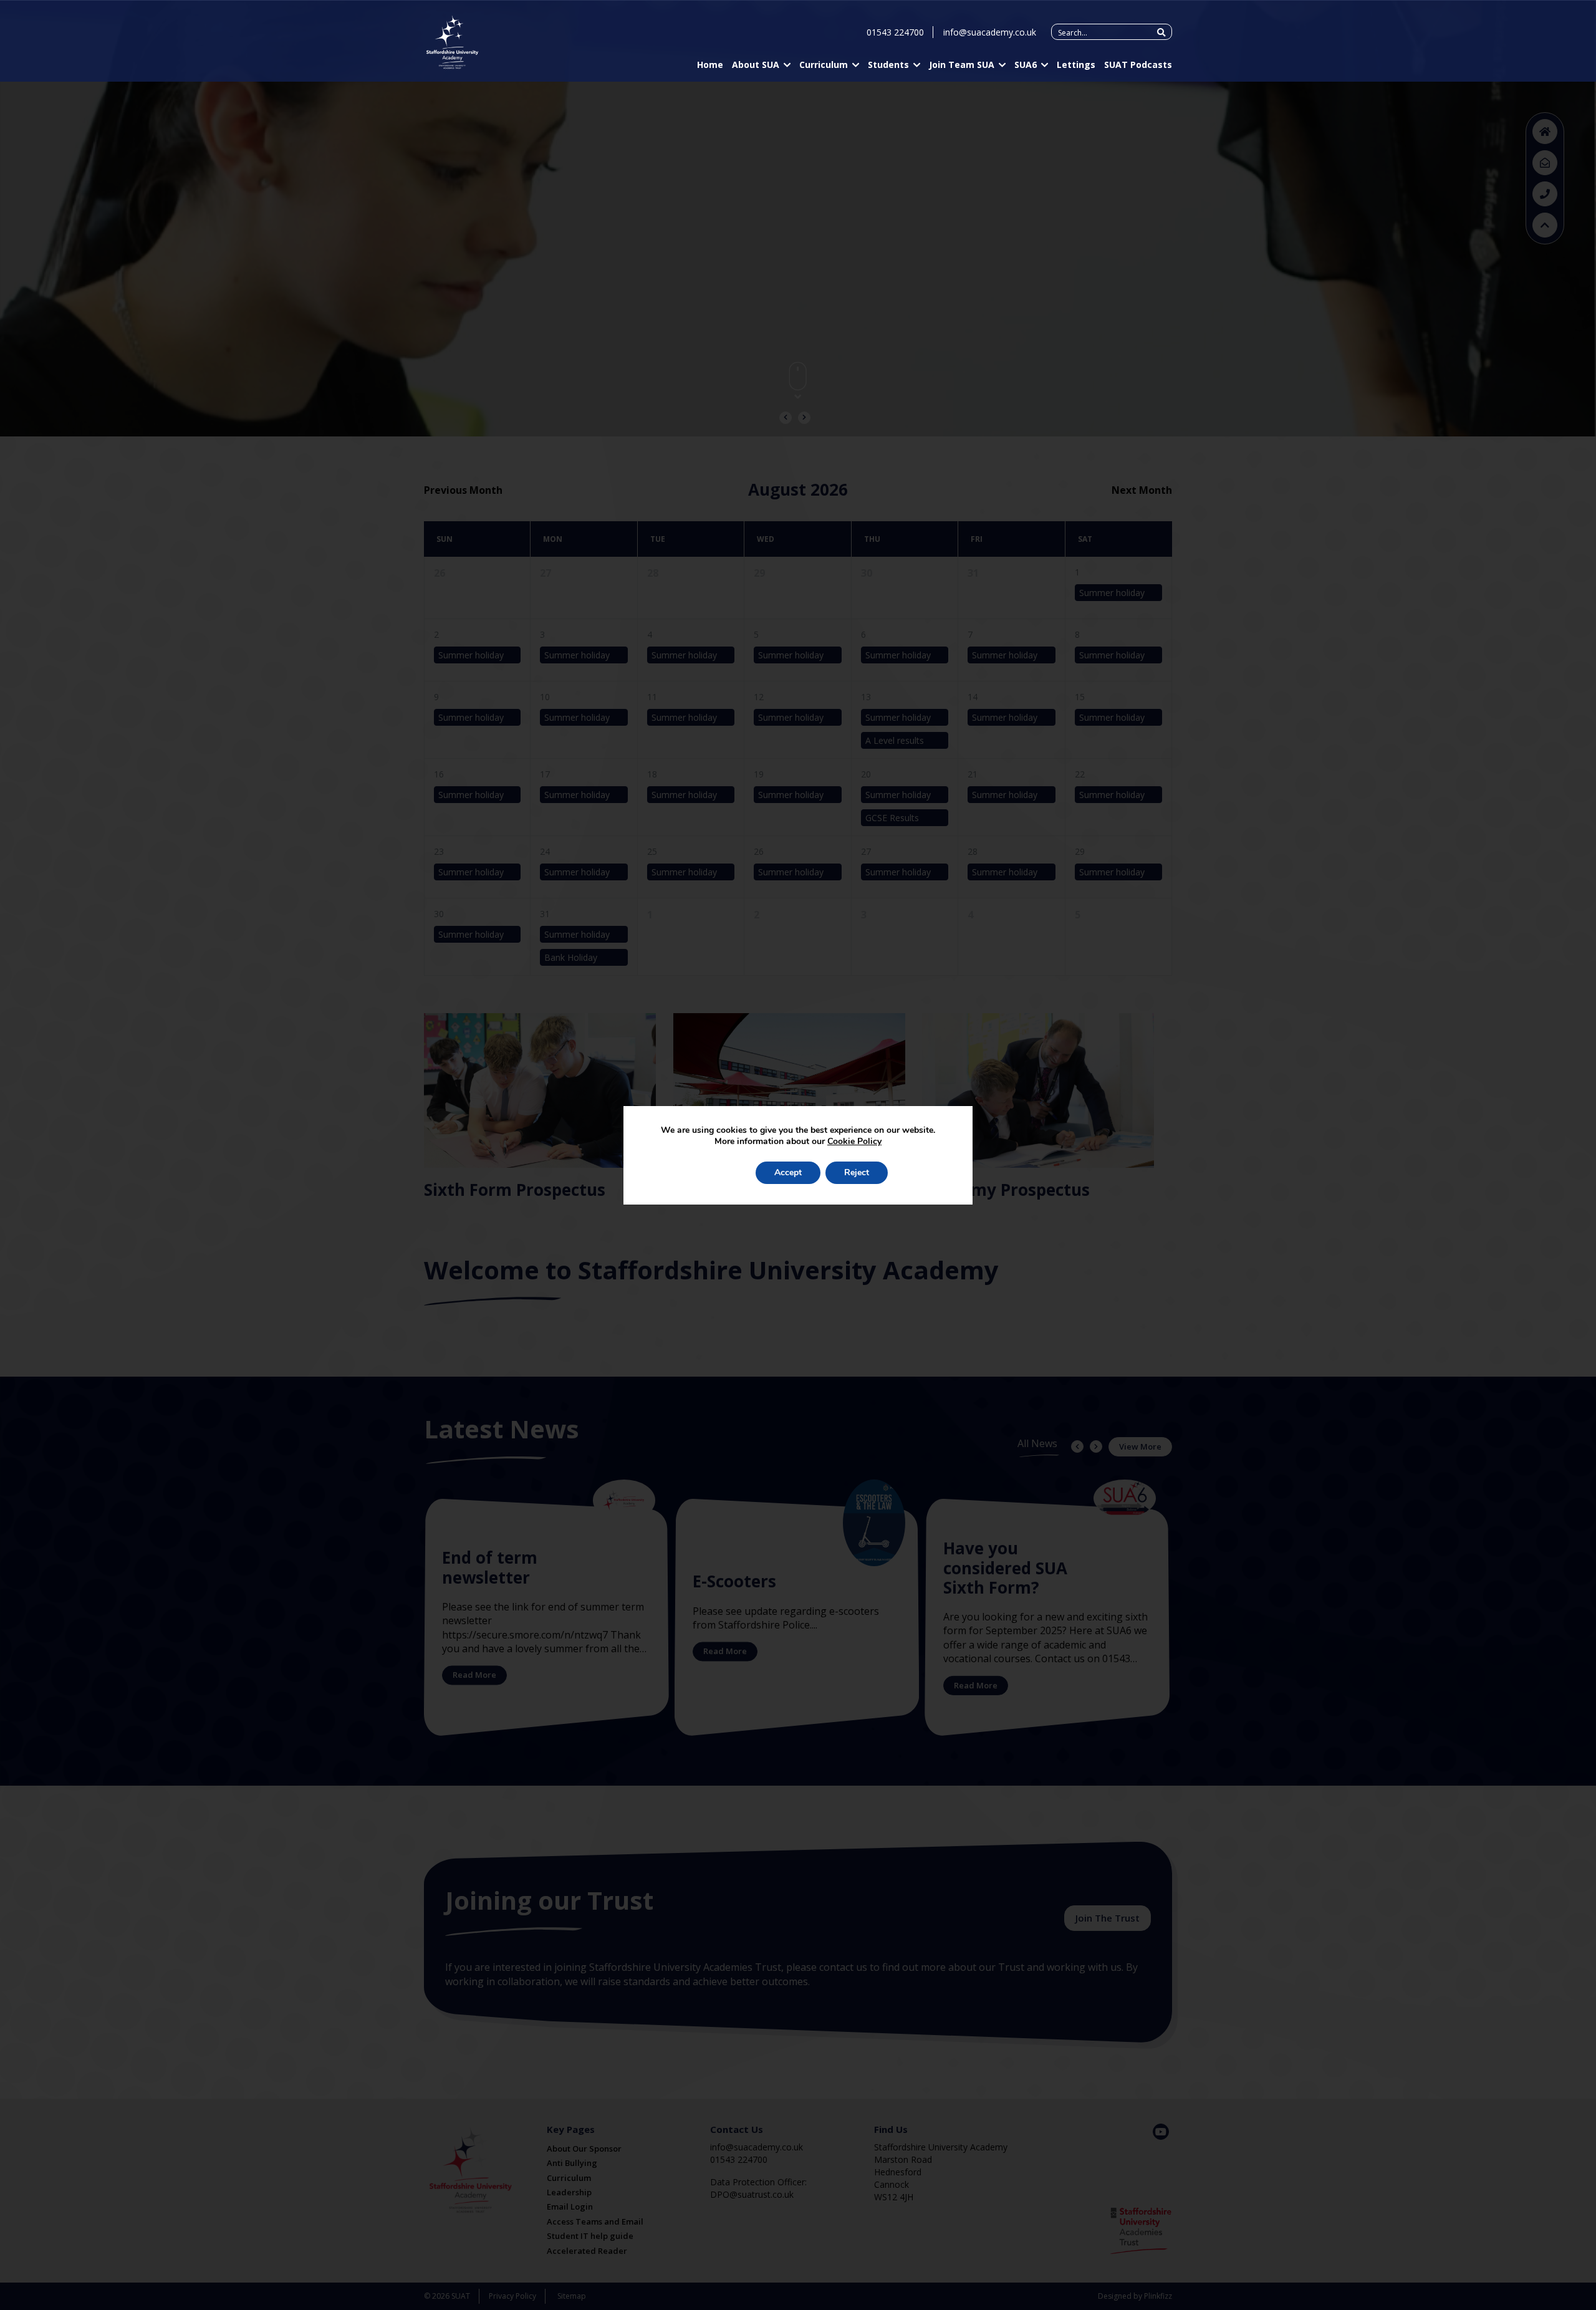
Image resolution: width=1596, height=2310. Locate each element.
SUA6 (1026, 65)
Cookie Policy (854, 1141)
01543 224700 (895, 32)
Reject (857, 1172)
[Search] (1161, 32)
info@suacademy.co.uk (990, 32)
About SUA (756, 65)
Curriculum (824, 65)
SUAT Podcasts (1138, 65)
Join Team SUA (962, 65)
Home (710, 65)
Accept (788, 1172)
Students (888, 65)
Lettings (1076, 65)
